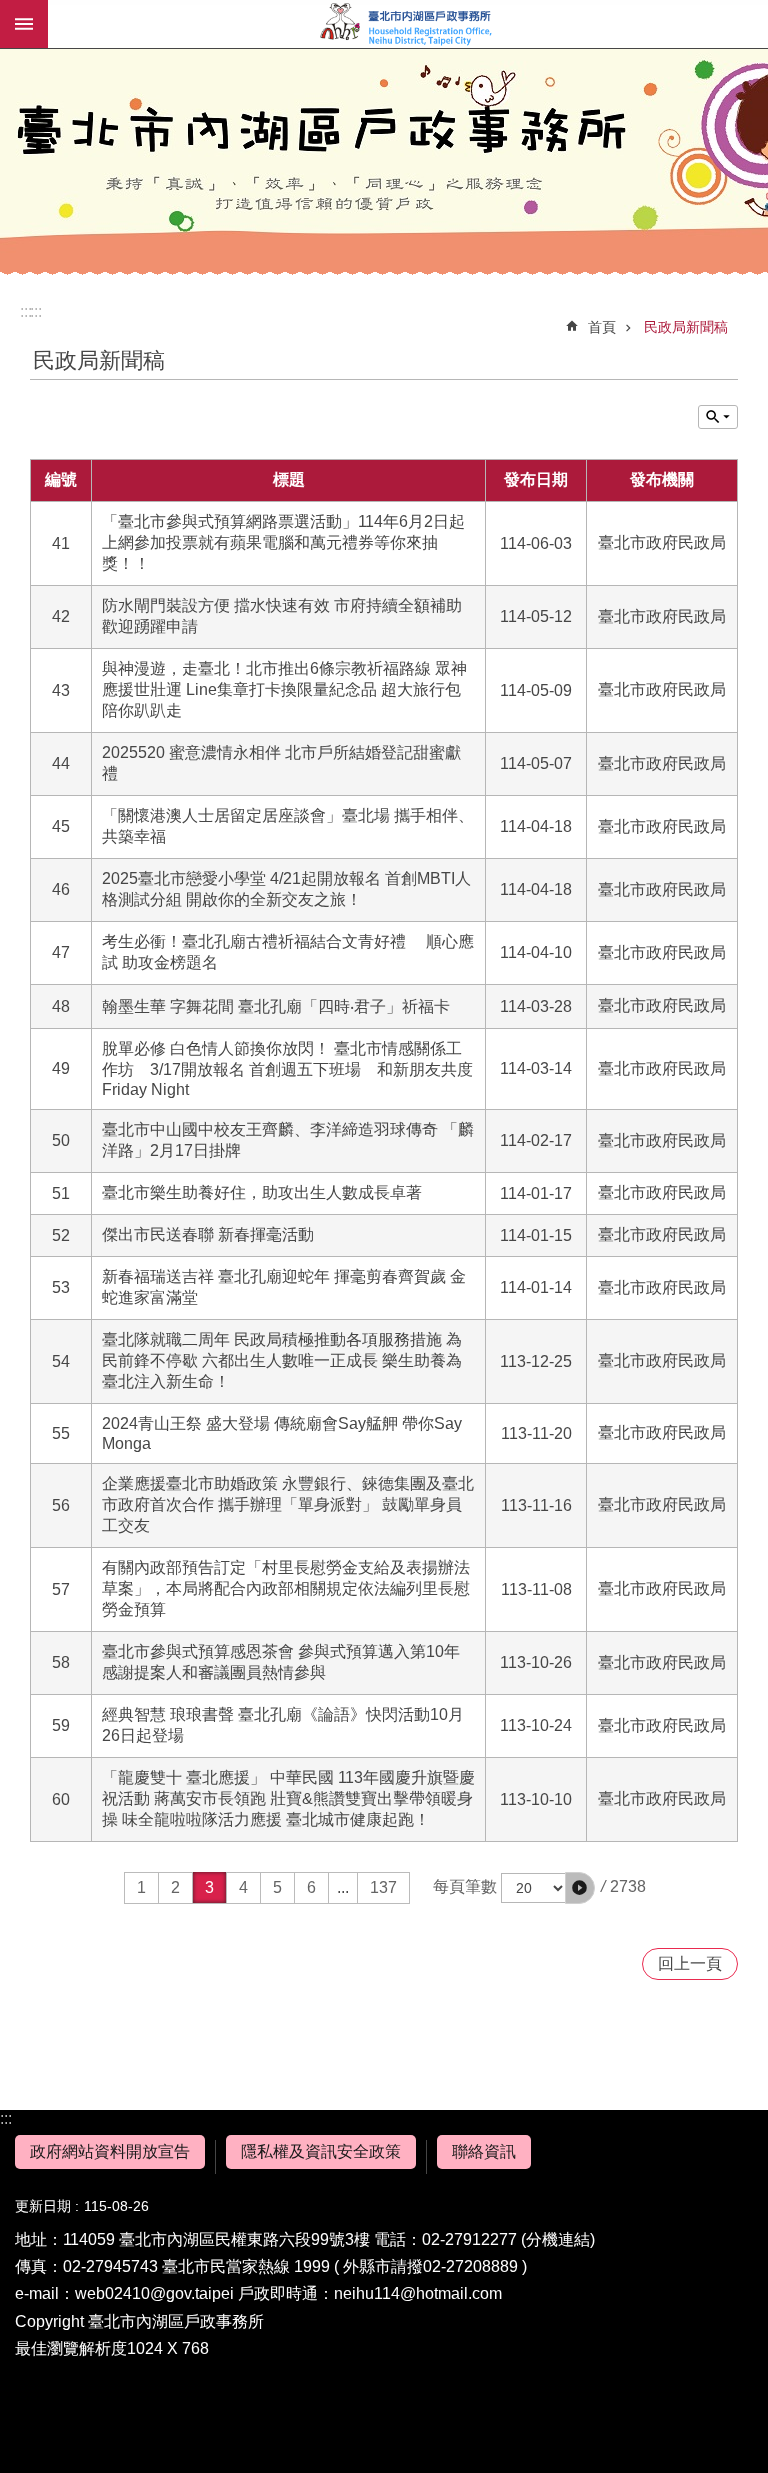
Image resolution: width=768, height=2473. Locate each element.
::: (6, 2118)
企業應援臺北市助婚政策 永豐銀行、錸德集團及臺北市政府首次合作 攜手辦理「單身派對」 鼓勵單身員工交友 (288, 1504)
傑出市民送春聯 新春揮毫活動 (208, 1234)
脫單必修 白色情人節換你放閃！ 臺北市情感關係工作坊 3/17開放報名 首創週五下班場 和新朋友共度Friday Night (287, 1069)
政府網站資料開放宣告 (110, 2151)
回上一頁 (690, 1963)
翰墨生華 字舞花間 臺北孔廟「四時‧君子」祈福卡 (276, 1006)
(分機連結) (558, 2239)
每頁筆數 (465, 1886)
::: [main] (36, 311)
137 (383, 1887)
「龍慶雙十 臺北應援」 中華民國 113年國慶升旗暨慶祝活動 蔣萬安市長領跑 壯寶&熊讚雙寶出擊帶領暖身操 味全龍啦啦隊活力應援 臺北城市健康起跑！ (288, 1798)
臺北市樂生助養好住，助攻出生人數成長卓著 (262, 1192)
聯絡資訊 (484, 2151)
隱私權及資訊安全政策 (321, 2151)
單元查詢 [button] (718, 417)
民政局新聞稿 (686, 327)
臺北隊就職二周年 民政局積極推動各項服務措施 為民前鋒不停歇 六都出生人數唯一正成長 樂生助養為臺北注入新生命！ (282, 1360)
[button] (580, 1888)
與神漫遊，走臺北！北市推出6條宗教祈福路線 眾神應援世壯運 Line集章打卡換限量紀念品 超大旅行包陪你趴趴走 (284, 689)
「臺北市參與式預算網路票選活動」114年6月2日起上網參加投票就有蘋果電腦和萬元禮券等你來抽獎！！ (283, 542)
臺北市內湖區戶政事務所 (408, 24)
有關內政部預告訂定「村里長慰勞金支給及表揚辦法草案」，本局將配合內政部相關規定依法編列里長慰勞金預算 (286, 1588)
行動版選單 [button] (24, 24)
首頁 (602, 327)
